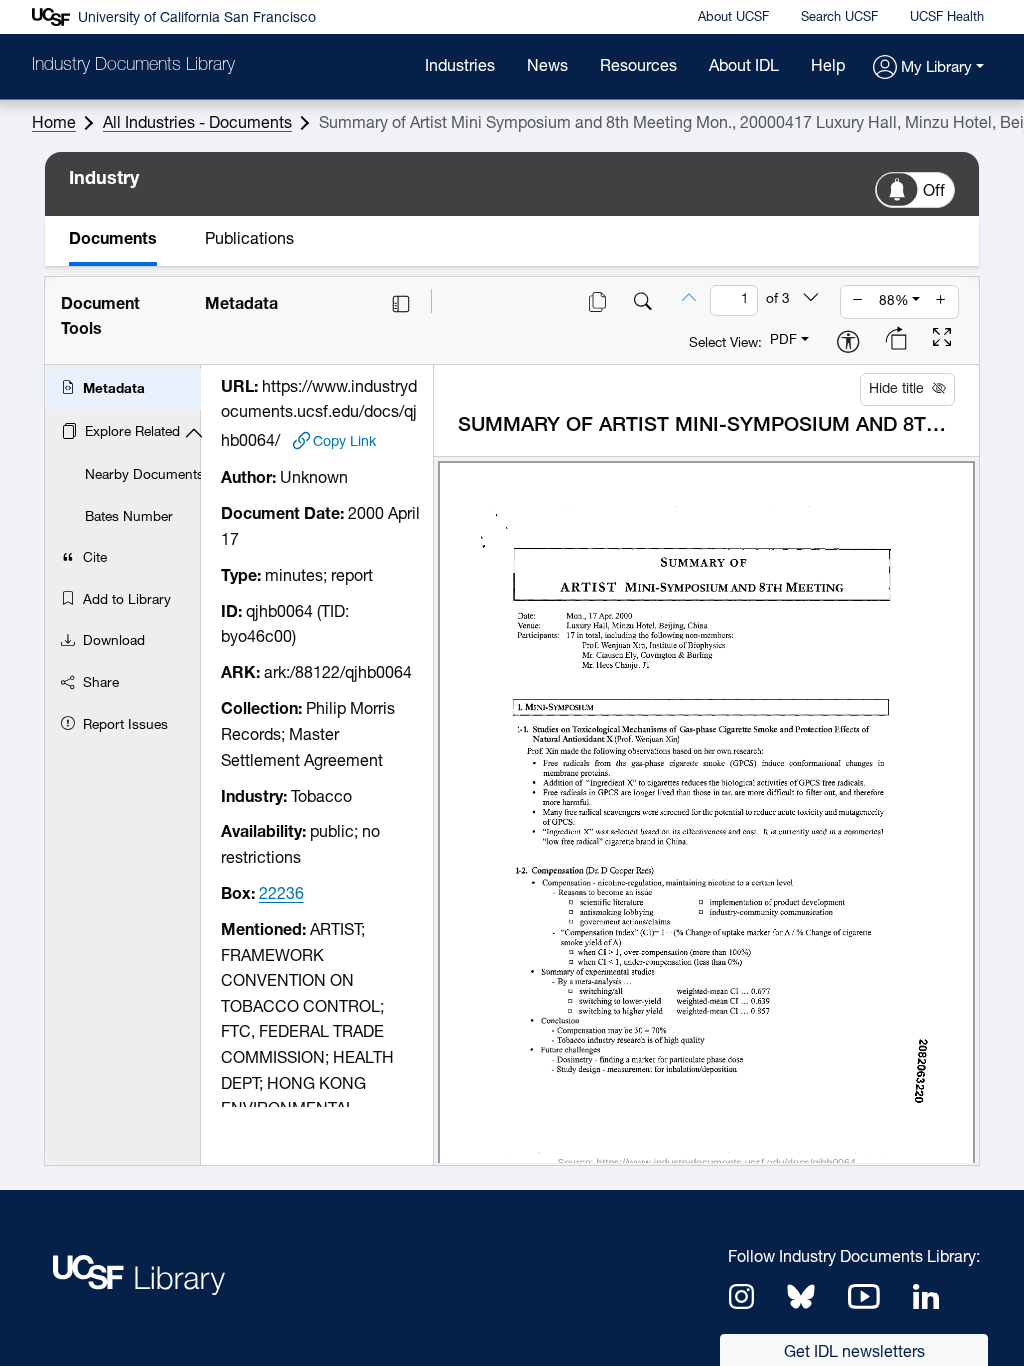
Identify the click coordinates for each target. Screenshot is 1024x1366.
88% (894, 301)
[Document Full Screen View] (942, 340)
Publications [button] (249, 240)
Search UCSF (839, 17)
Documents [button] (113, 240)
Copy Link (344, 442)
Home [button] (54, 124)
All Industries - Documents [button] (197, 124)
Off (934, 192)
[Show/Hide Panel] (401, 304)
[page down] (811, 300)
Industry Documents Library (133, 66)
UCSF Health (947, 17)
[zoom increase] (941, 302)
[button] (928, 68)
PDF (783, 340)
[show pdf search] (643, 304)
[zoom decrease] (858, 302)
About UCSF (733, 17)
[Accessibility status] (848, 343)
